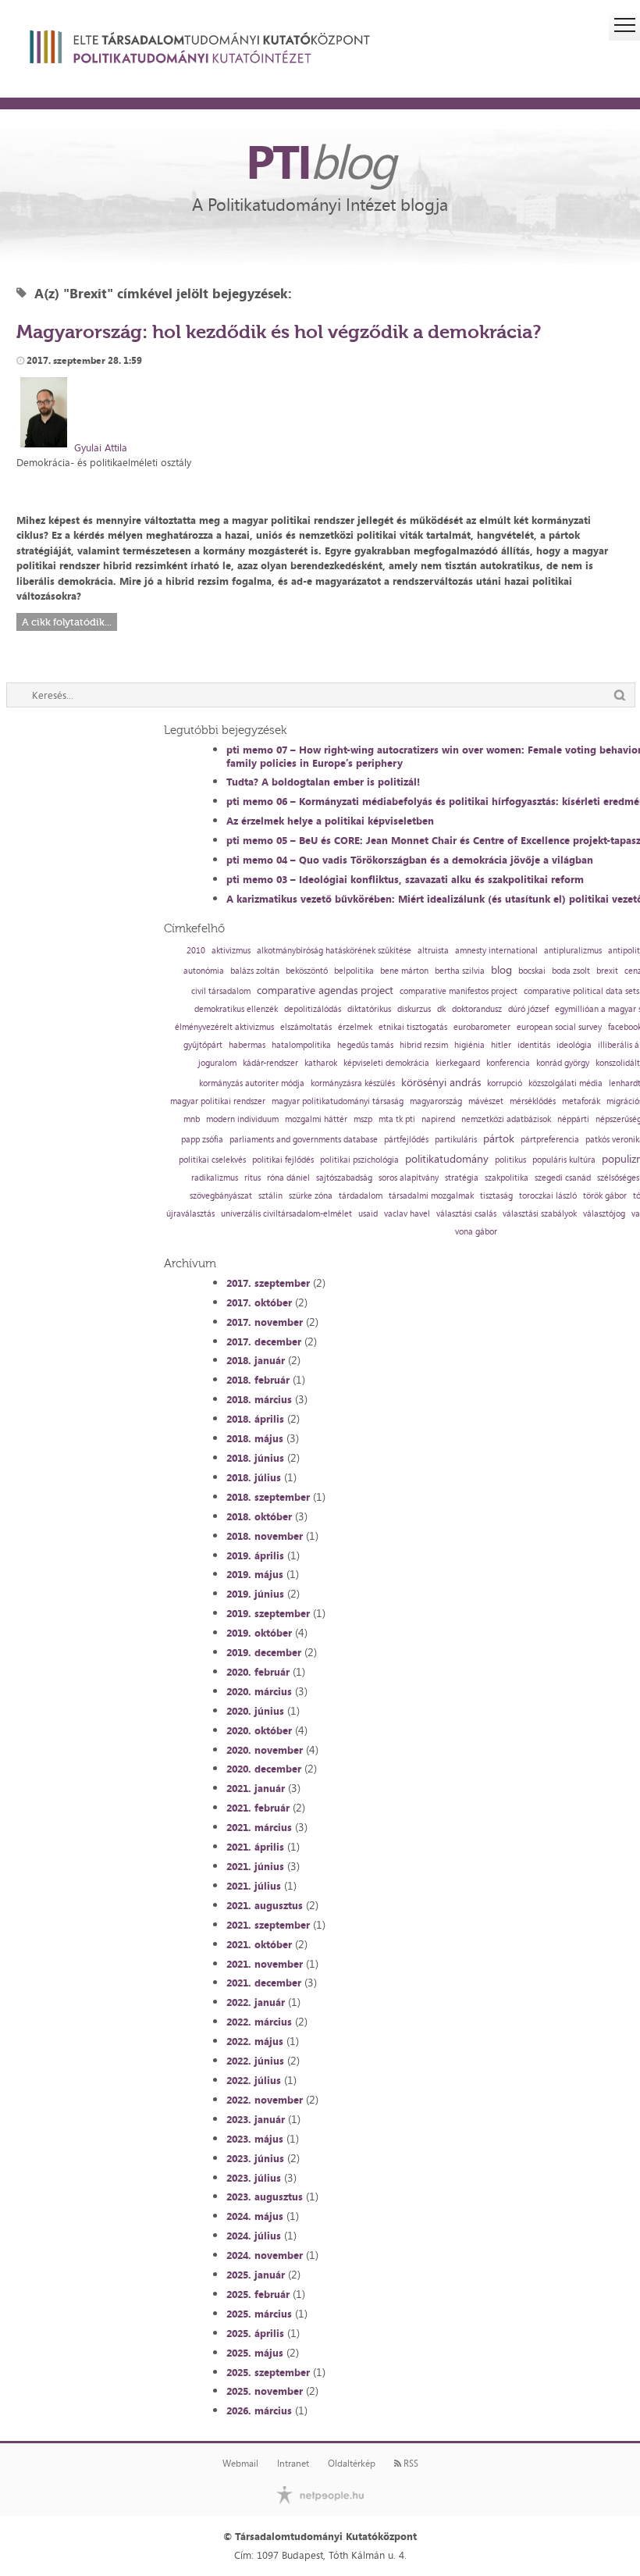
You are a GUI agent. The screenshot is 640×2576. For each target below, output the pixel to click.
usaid (368, 1214)
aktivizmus (231, 951)
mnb (192, 1119)
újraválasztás (190, 1214)
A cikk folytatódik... (67, 622)
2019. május (255, 1574)
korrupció (505, 1083)
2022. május (255, 2041)
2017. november (265, 1322)
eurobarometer (482, 1027)
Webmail (240, 2464)
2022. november (265, 2100)
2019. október (259, 1633)
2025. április (255, 2333)
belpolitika (354, 971)
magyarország (436, 1101)
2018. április (255, 1419)
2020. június (255, 1711)
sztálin (270, 1196)
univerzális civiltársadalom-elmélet (286, 1214)
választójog (604, 1214)
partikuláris (456, 1140)
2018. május (255, 1438)
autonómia (204, 971)
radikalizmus (215, 1178)
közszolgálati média (565, 1083)
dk (441, 1009)
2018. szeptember (268, 1497)
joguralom (217, 1063)
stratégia (462, 1178)
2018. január (256, 1360)
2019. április (255, 1555)
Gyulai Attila (101, 447)
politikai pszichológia (359, 1160)
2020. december (264, 1769)
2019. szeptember (268, 1613)
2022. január (256, 2002)
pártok (499, 1138)
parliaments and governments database (304, 1140)
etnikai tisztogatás (413, 1027)
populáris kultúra (564, 1160)
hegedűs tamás (365, 1045)
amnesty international (496, 951)
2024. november (265, 2255)
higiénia (469, 1045)
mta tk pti (397, 1119)
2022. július (254, 2080)
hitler (501, 1045)
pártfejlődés (406, 1140)
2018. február (258, 1380)
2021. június (255, 1866)
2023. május (255, 2139)
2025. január (256, 2275)
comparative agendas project (325, 990)
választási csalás (466, 1214)
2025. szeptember (268, 2372)
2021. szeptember (268, 1925)
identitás (534, 1045)
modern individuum (242, 1119)
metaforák (581, 1101)
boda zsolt (571, 971)
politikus (510, 1160)
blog (501, 970)
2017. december (264, 1341)
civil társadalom (221, 991)
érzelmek (355, 1027)
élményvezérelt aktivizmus (224, 1027)
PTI (320, 161)
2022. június (255, 2061)
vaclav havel (407, 1214)
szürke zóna (311, 1196)
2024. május (255, 2216)
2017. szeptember (268, 1283)
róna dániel (288, 1178)
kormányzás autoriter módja (252, 1083)
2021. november (265, 1964)
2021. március (259, 1827)
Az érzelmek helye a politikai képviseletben (330, 821)
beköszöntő (307, 971)
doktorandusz (477, 1009)
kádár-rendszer (270, 1063)
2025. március (259, 2314)
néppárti (573, 1119)
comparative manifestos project (459, 991)
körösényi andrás (441, 1082)
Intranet (293, 2464)
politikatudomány (447, 1159)
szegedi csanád (563, 1178)
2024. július (254, 2236)
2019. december (264, 1652)
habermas (247, 1045)
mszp (363, 1119)
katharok (321, 1063)
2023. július (254, 2178)
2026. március (259, 2410)
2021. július (254, 1886)
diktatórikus (369, 1009)
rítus (252, 1178)
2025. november (265, 2391)
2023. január (256, 2119)
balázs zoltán (255, 971)
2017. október (259, 1302)
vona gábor (476, 1232)
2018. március (259, 1399)
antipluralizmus (573, 951)
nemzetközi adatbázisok (506, 1119)
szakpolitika (507, 1178)
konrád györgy (563, 1063)
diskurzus (414, 1009)
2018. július (254, 1477)
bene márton (404, 971)
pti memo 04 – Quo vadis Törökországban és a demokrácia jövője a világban (410, 860)
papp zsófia (202, 1140)
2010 (196, 951)
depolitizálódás (313, 1009)
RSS (410, 2464)
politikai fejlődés (283, 1160)
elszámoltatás (306, 1027)
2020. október (259, 1730)
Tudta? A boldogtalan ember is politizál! (323, 782)
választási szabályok (540, 1214)
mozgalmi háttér (316, 1119)
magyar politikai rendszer (218, 1101)
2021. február (258, 1808)
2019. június (255, 1594)
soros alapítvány (409, 1178)
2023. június (255, 2158)
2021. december (264, 1983)
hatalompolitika (301, 1045)
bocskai (532, 971)
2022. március (259, 2022)
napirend (438, 1119)
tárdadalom (361, 1196)
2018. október (259, 1516)
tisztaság (496, 1196)
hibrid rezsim (424, 1045)
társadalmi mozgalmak (431, 1196)
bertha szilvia (460, 971)
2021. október (259, 1944)
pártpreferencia (550, 1140)
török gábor (605, 1196)
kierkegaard (458, 1063)
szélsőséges (618, 1178)
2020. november (265, 1750)
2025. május (255, 2353)
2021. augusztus (265, 1905)
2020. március (259, 1691)
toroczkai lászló (548, 1196)
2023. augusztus (265, 2197)
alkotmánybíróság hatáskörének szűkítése (334, 951)
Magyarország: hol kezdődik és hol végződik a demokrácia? (279, 331)
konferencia (508, 1063)
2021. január (256, 1788)
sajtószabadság (344, 1178)
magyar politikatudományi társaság (338, 1101)
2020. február (258, 1672)
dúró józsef (528, 1009)
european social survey (559, 1027)
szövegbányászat (221, 1196)
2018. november (265, 1536)
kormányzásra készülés (353, 1083)
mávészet (486, 1101)
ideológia (574, 1045)
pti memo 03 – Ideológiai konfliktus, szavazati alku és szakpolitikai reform (405, 879)
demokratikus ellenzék (236, 1009)
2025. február (258, 2294)
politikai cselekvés (212, 1160)
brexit (607, 971)
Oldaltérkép (352, 2464)
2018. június (255, 1458)
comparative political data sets (581, 991)
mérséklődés (533, 1101)
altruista (433, 951)
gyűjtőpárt (203, 1045)
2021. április (255, 1847)
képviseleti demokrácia (386, 1063)
